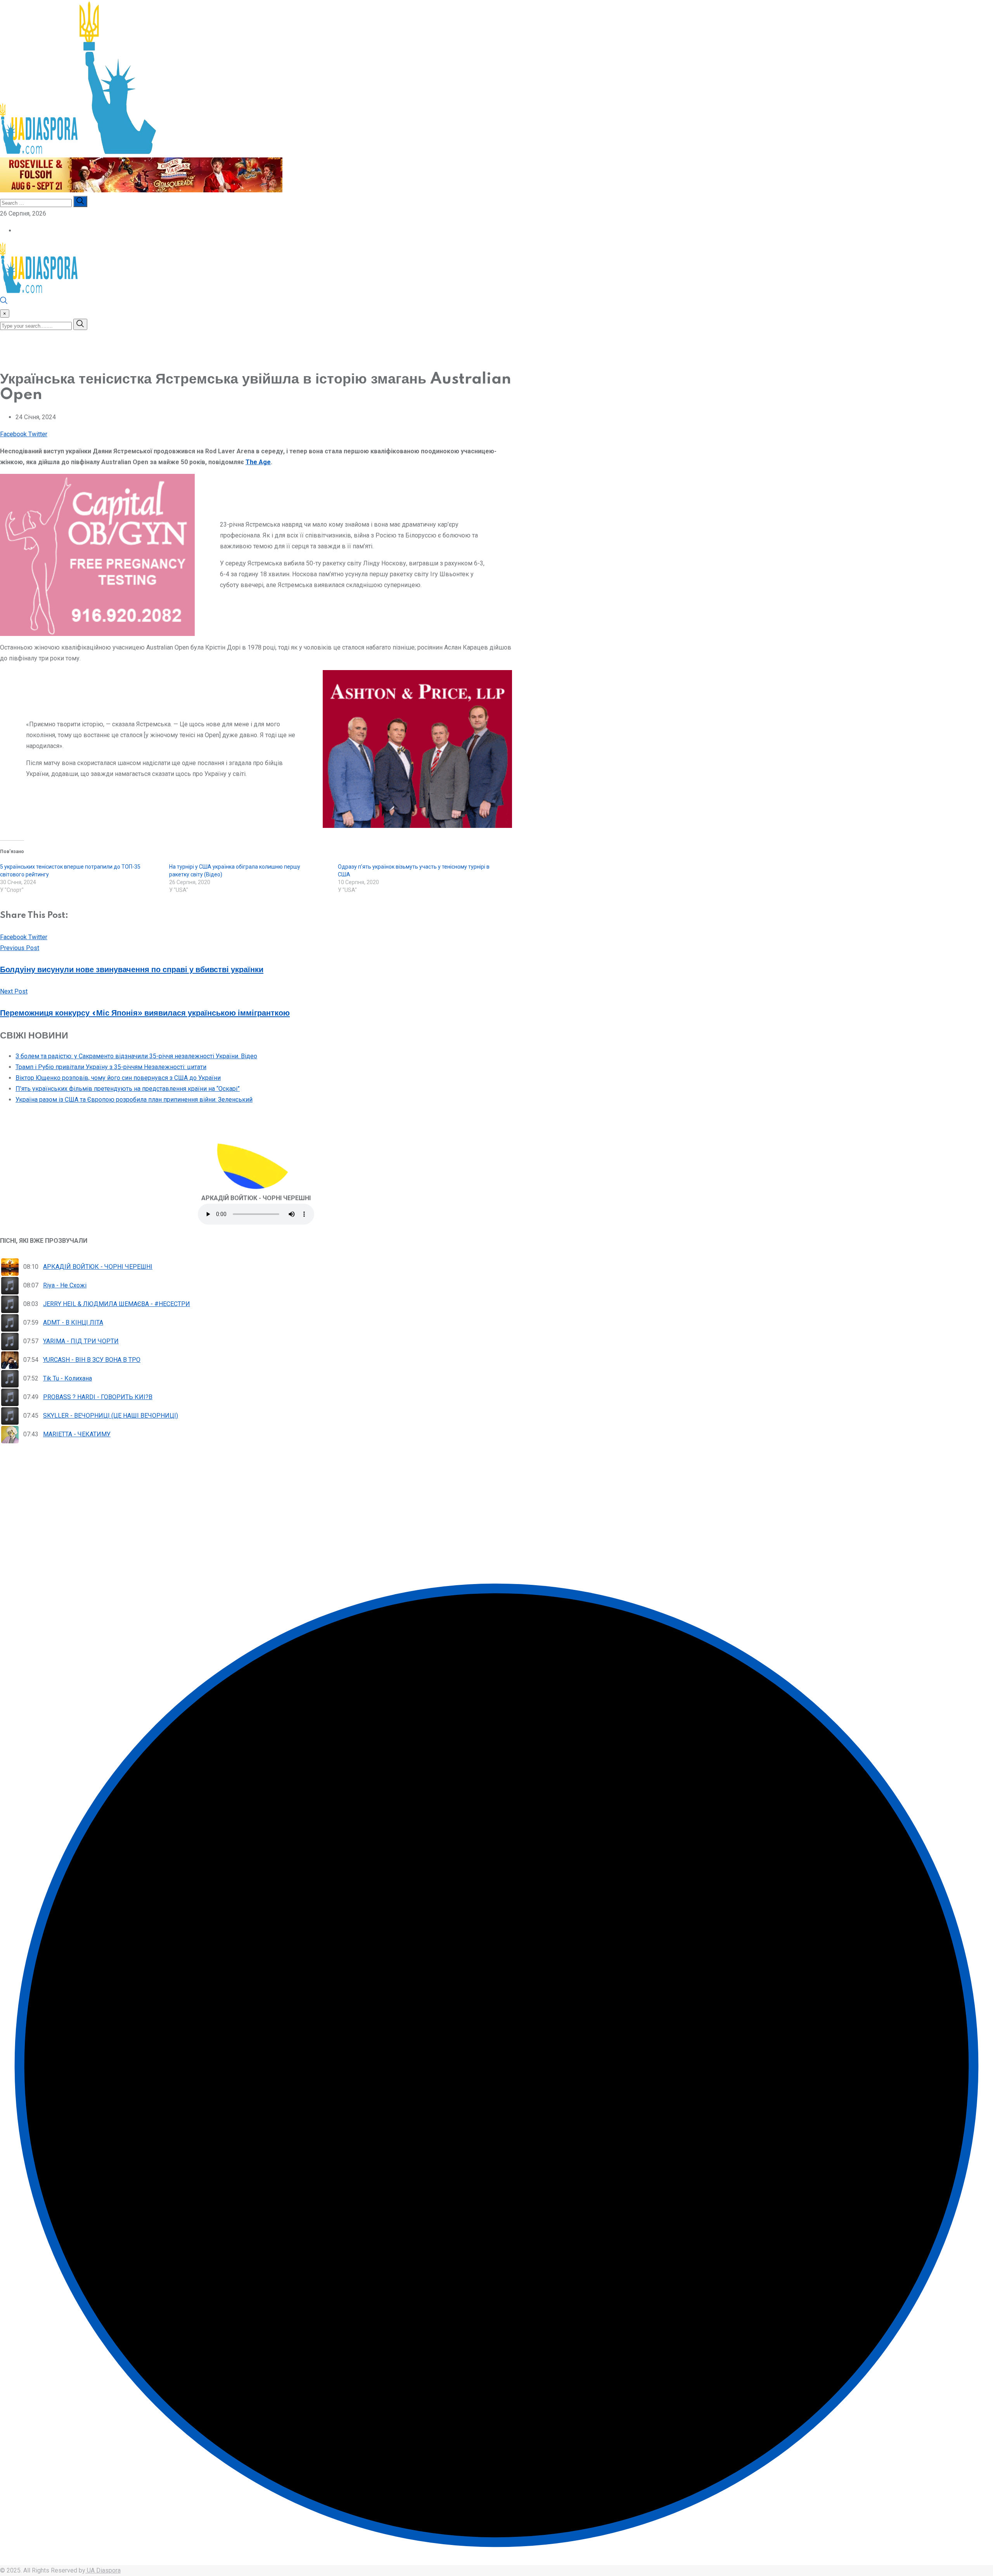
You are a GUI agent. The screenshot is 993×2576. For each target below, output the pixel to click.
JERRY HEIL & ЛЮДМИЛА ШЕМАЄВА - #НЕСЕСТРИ (117, 1304)
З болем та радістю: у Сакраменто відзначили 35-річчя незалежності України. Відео (136, 1056)
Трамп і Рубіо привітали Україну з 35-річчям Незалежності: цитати (111, 1067)
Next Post (14, 991)
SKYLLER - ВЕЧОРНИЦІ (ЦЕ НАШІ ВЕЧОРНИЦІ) (111, 1416)
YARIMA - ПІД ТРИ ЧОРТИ (81, 1341)
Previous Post (20, 948)
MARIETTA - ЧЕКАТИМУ (77, 1434)
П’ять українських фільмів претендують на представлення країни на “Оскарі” (128, 1089)
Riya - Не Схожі (65, 1285)
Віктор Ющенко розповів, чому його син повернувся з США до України (118, 1078)
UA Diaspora (103, 2570)
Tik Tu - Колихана (67, 1378)
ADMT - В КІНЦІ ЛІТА (73, 1323)
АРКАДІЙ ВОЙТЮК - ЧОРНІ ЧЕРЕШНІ (98, 1267)
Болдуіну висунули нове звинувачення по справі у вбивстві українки (132, 970)
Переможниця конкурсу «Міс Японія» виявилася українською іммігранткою (145, 1013)
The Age (258, 462)
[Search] (4, 302)
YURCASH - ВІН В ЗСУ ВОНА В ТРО (92, 1360)
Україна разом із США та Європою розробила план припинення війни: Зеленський (134, 1100)
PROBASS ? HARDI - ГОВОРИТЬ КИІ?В (98, 1397)
